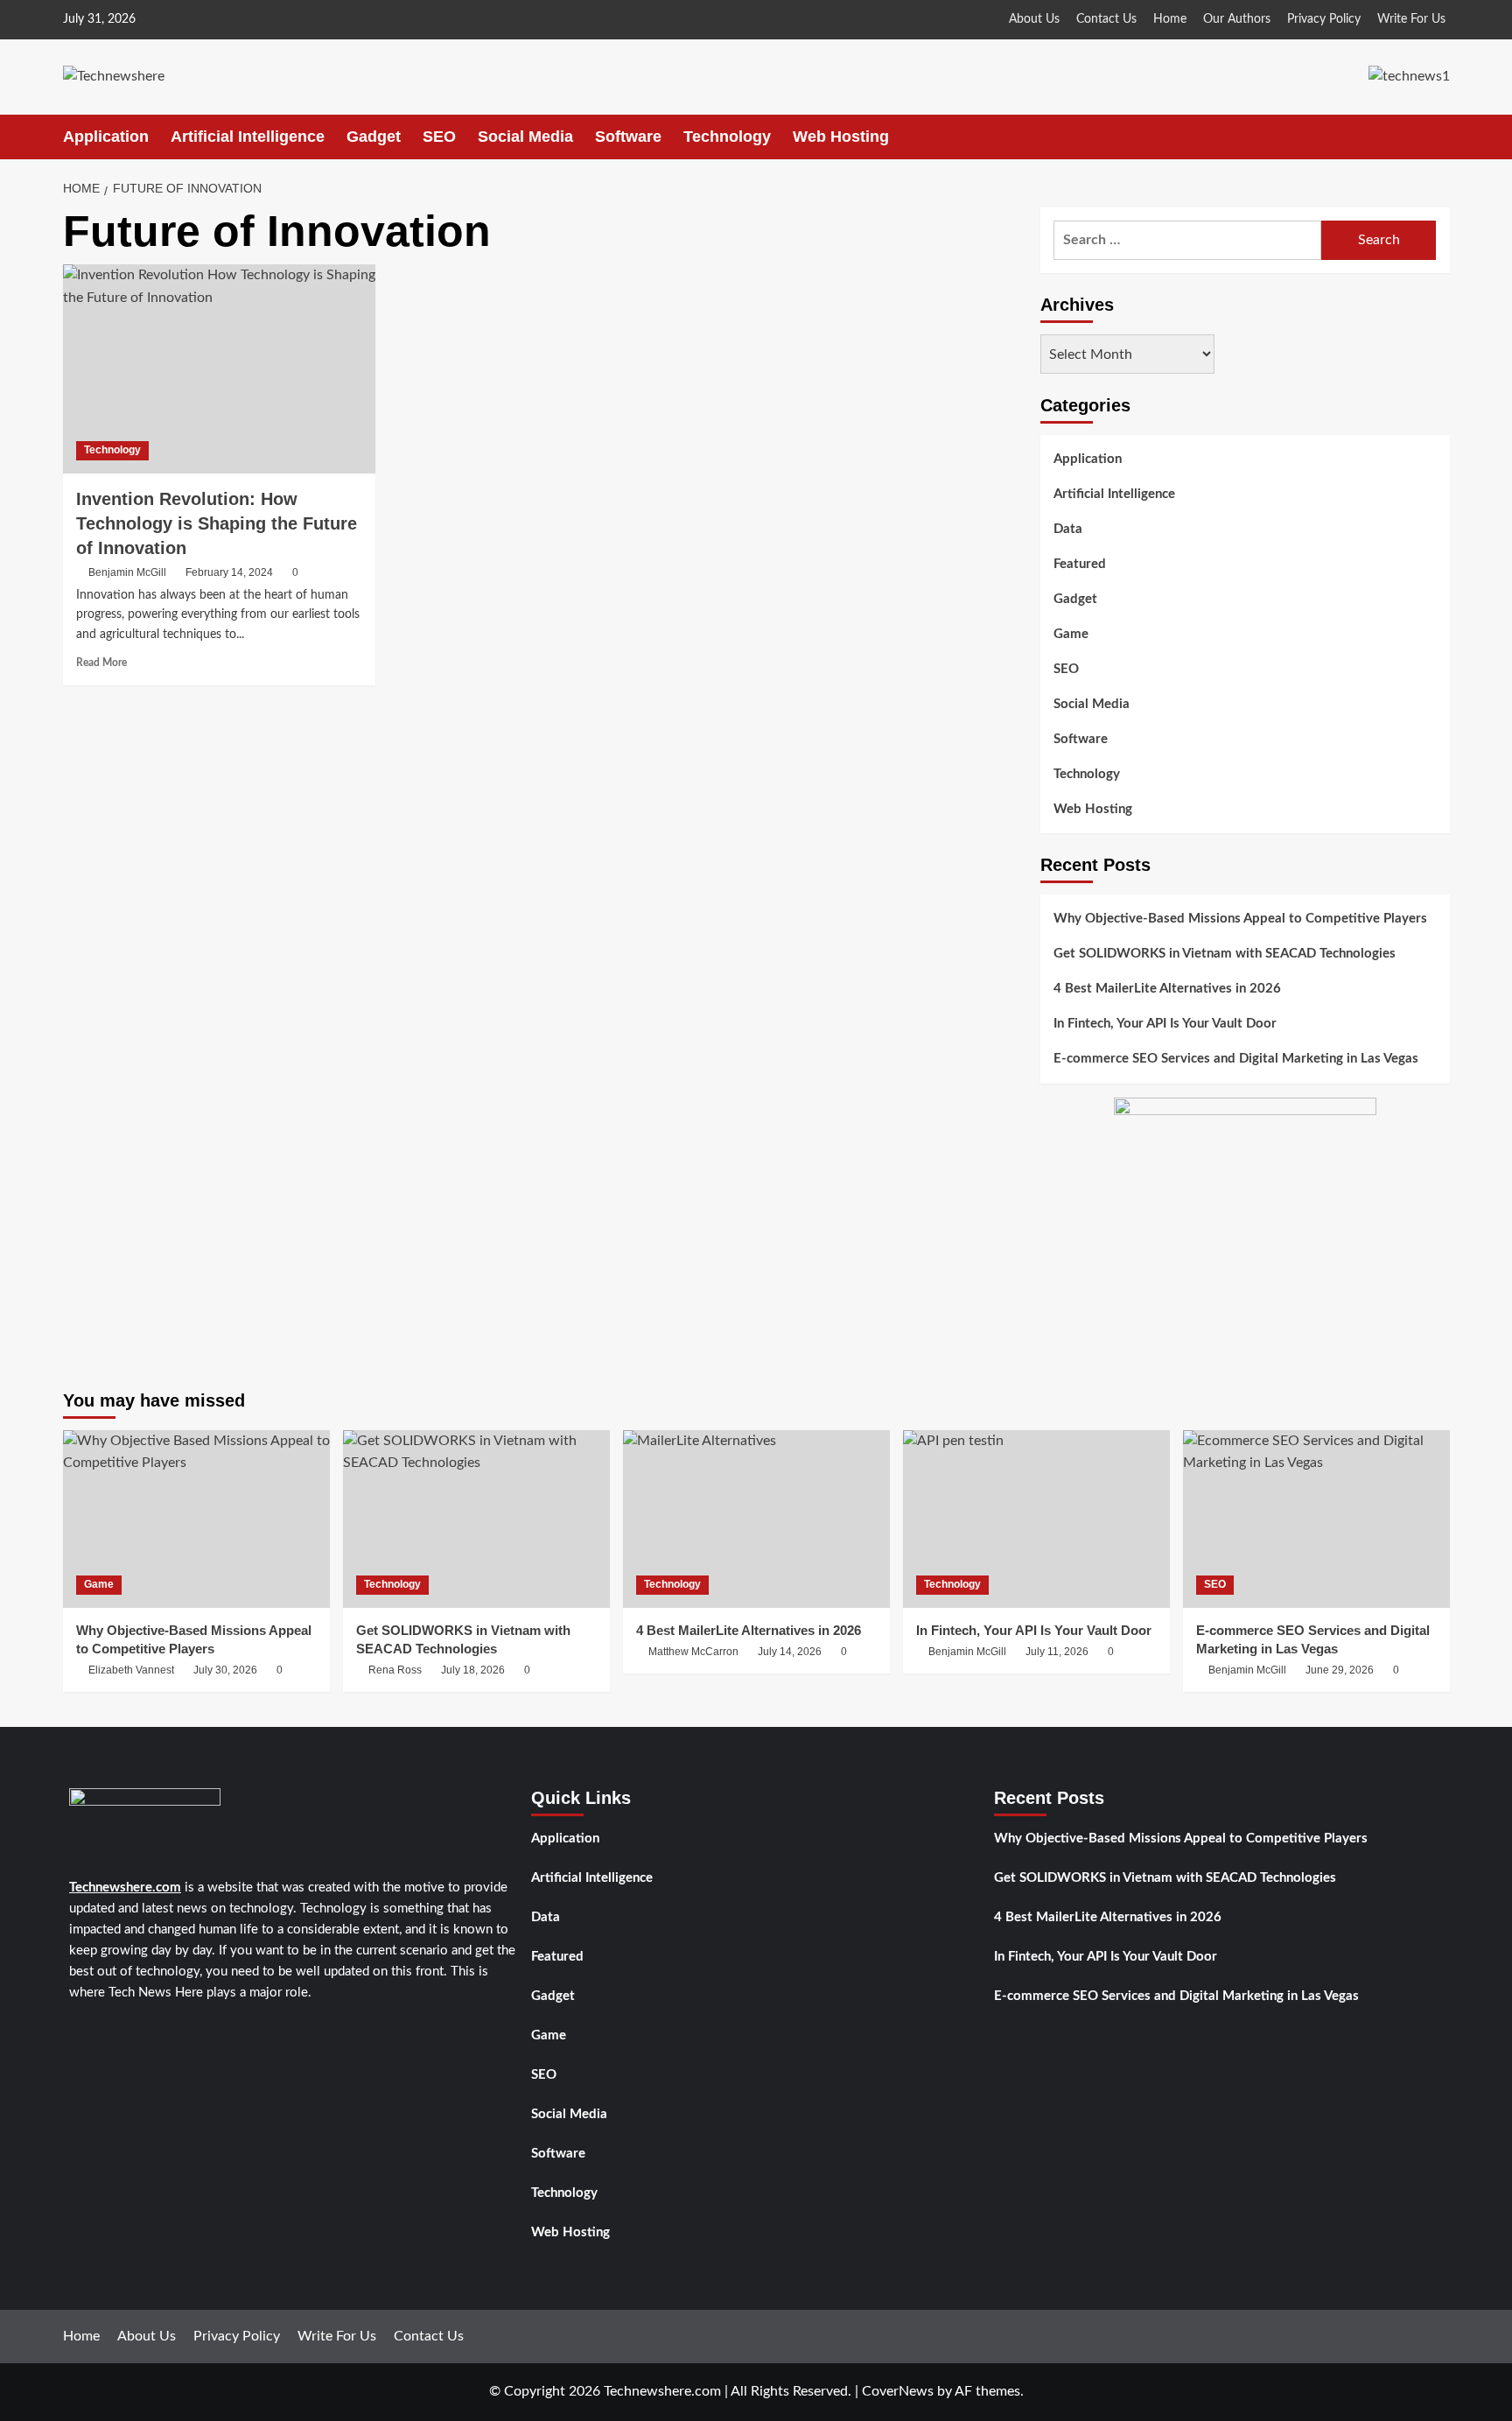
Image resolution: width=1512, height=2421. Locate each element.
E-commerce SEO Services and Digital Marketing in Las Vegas (1236, 1060)
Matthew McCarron (693, 1652)
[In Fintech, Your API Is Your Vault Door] (1036, 1519)
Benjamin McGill (127, 572)
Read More (101, 663)
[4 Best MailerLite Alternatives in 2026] (756, 1519)
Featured (1080, 564)
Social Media (525, 137)
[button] (1439, 137)
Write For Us (1411, 19)
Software (628, 137)
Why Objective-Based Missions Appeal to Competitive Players (1240, 919)
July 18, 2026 (473, 1670)
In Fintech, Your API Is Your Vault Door (1165, 1025)
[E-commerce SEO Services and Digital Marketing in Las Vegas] (1316, 1519)
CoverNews (898, 2391)
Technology (727, 137)
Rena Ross (395, 1670)
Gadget (374, 137)
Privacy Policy (1324, 19)
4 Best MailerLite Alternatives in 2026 (1167, 989)
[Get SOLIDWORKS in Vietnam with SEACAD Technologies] (476, 1519)
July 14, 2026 (790, 1652)
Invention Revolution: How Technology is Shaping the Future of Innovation (217, 523)
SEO (439, 137)
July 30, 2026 (225, 1670)
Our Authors (1237, 19)
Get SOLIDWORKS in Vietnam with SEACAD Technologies (1225, 954)
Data (1068, 529)
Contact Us (1106, 19)
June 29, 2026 (1340, 1670)
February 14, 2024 (229, 572)
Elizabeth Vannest (131, 1670)
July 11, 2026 (1057, 1652)
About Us (1034, 19)
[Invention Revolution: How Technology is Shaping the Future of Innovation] (219, 368)
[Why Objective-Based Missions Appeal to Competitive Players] (196, 1519)
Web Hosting (841, 137)
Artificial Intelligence (248, 137)
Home (1170, 19)
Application (106, 137)
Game (1071, 634)
